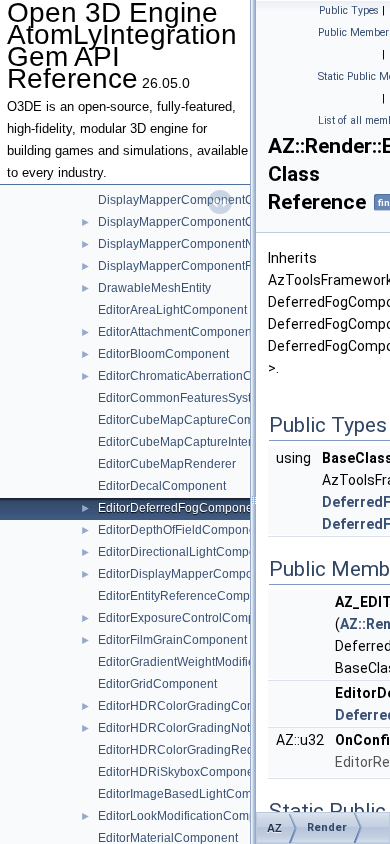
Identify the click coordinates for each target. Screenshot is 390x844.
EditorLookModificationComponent (192, 816)
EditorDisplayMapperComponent (187, 574)
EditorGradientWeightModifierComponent (210, 662)
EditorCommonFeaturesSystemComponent (215, 398)
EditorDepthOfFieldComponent (182, 530)
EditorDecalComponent (162, 486)
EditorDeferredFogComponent (180, 508)
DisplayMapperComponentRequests (197, 266)
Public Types (349, 10)
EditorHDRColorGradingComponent (196, 706)
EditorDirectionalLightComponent (189, 552)
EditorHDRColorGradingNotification (195, 728)
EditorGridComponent (157, 684)
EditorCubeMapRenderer (167, 464)
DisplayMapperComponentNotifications (205, 244)
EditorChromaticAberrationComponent (202, 376)
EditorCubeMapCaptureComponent (195, 420)
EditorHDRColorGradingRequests (190, 750)
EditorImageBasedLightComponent (194, 794)
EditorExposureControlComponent (192, 618)
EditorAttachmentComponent (176, 332)
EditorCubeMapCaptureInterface (186, 442)
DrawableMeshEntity (154, 288)
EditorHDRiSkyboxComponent (181, 772)
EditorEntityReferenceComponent (189, 596)
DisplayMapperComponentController (198, 222)
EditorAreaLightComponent (172, 310)
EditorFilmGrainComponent (172, 640)
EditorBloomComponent (163, 354)
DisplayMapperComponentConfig (189, 200)
